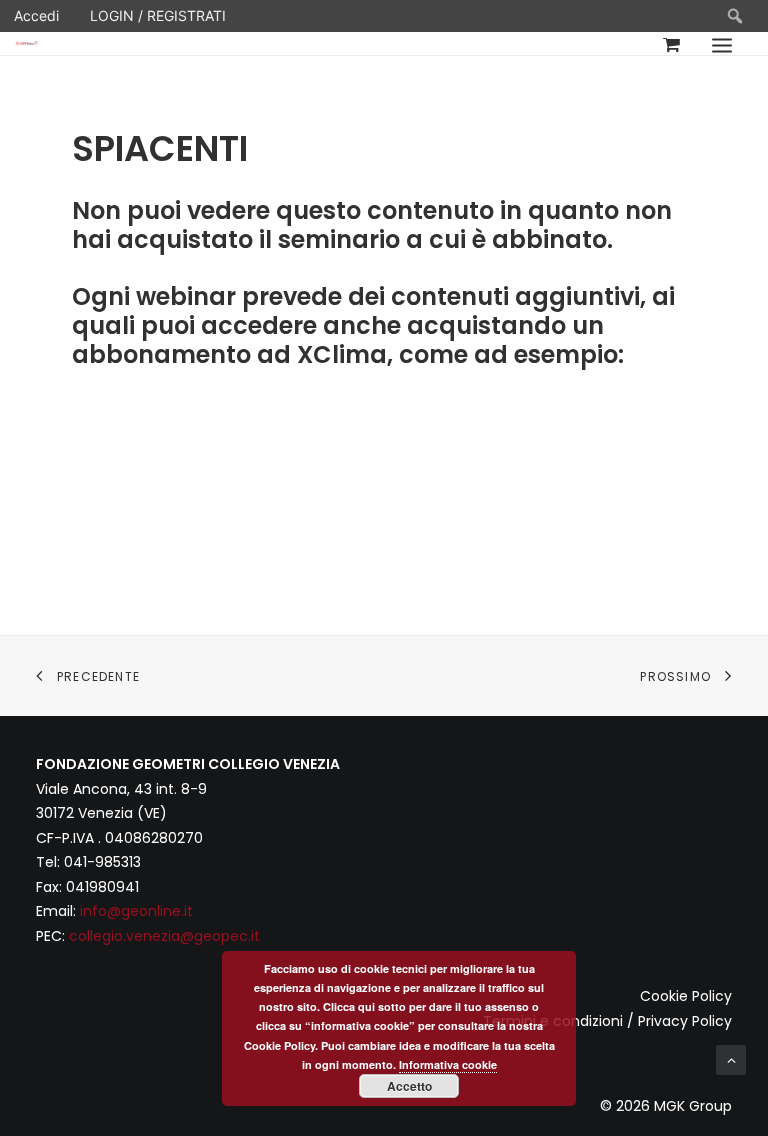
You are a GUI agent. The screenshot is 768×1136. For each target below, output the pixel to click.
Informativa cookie (448, 1064)
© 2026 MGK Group (666, 1106)
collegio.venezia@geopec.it (164, 936)
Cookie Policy (686, 996)
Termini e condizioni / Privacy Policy (607, 1021)
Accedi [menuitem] (36, 15)
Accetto (409, 1086)
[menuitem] (736, 16)
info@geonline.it (136, 911)
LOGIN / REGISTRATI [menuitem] (158, 15)
